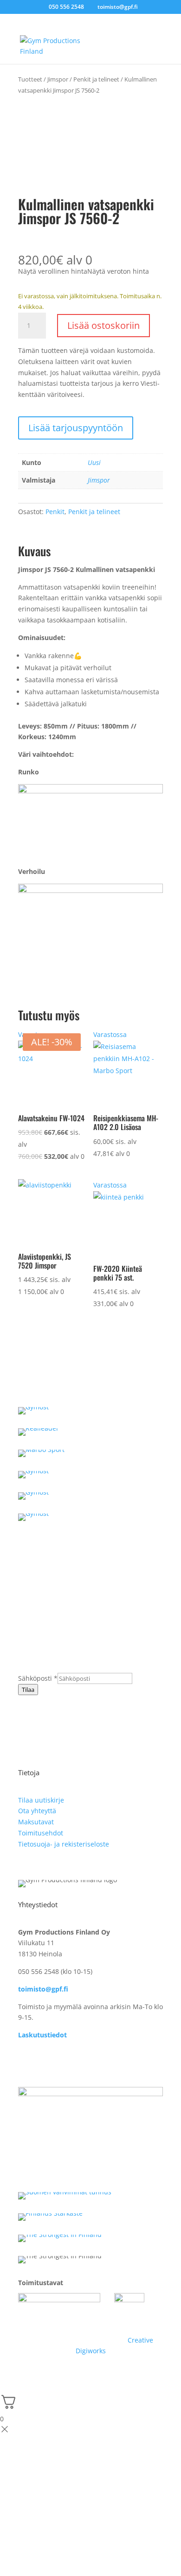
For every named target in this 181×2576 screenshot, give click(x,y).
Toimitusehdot (41, 1833)
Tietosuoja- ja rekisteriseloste (64, 1844)
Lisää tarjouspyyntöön (76, 428)
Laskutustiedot (42, 2035)
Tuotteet (30, 79)
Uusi (94, 462)
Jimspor (58, 79)
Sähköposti (38, 1678)
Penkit (55, 512)
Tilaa (28, 1690)
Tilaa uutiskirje (41, 1800)
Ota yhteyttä (37, 1811)
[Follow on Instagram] (44, 2062)
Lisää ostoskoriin (103, 325)
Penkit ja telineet (96, 79)
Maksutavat (36, 1822)
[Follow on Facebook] (26, 2062)
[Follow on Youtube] (63, 2062)
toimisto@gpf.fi (43, 1989)
